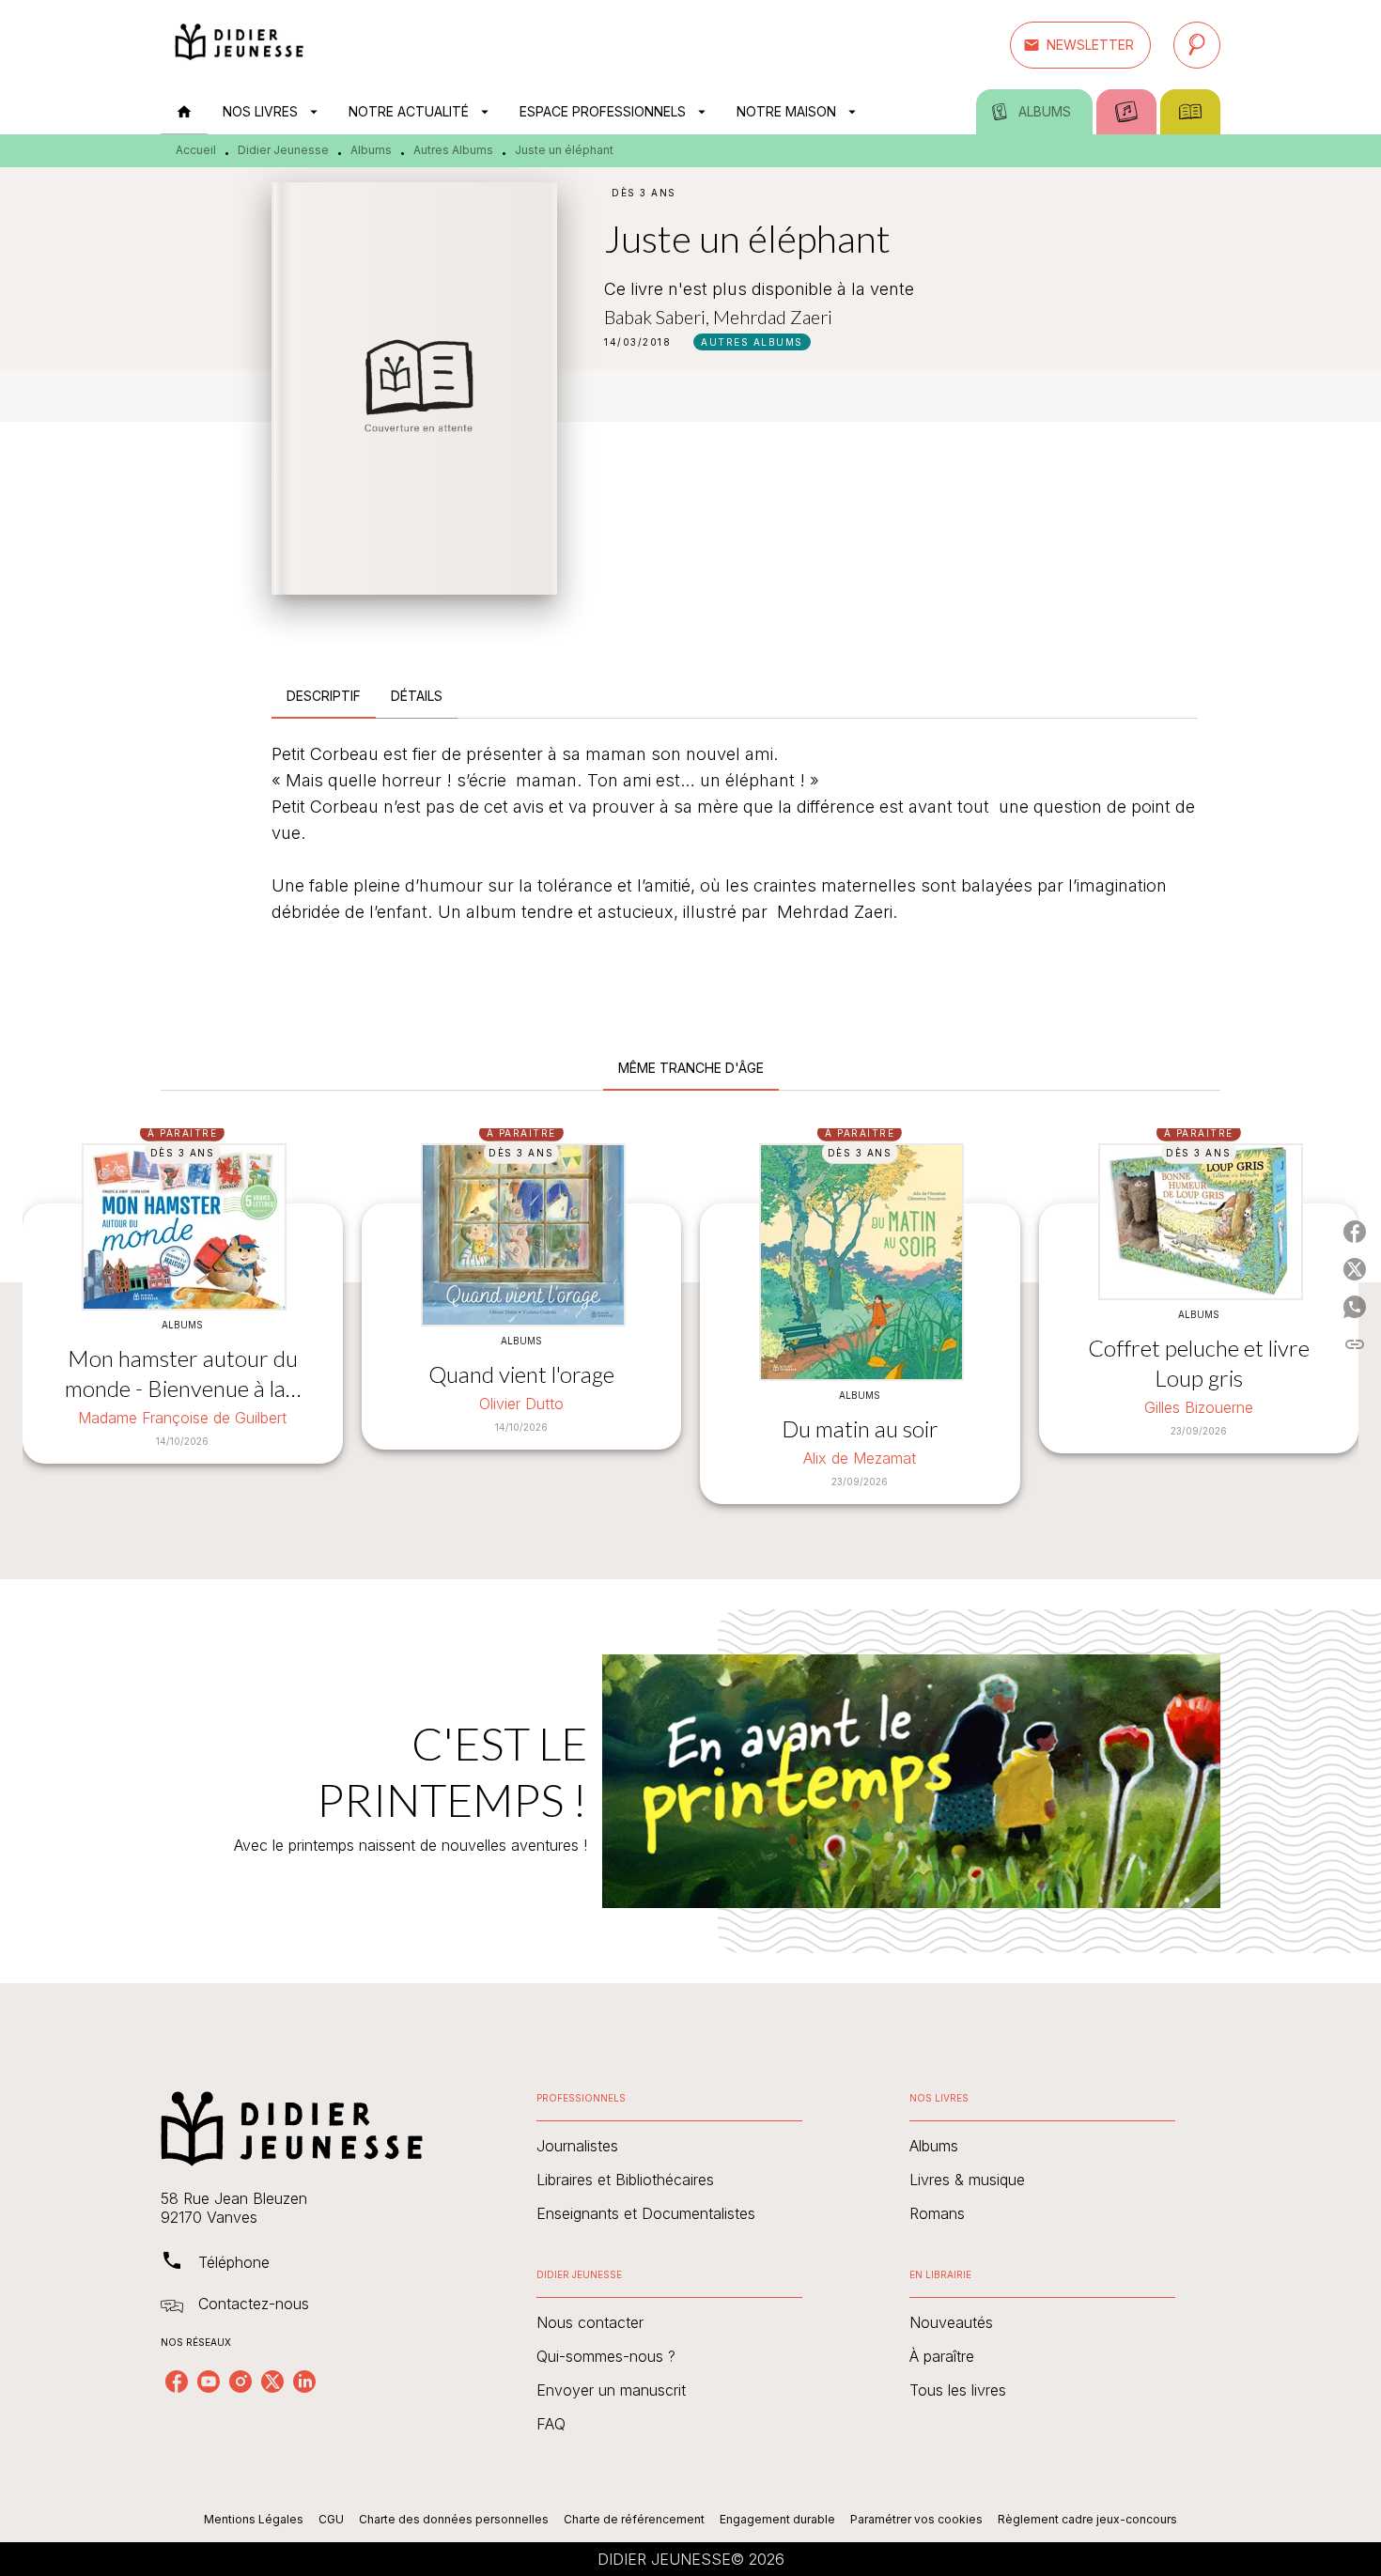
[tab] (184, 112)
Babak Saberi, (659, 317)
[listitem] (177, 2382)
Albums (371, 150)
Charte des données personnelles (454, 2519)
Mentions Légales (254, 2519)
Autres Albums (453, 150)
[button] (1080, 45)
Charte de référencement (634, 2519)
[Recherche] (1197, 45)
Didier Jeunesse (283, 150)
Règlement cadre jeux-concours (1087, 2519)
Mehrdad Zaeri (773, 317)
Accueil (196, 150)
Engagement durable (777, 2519)
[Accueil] (240, 45)
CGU (331, 2519)
